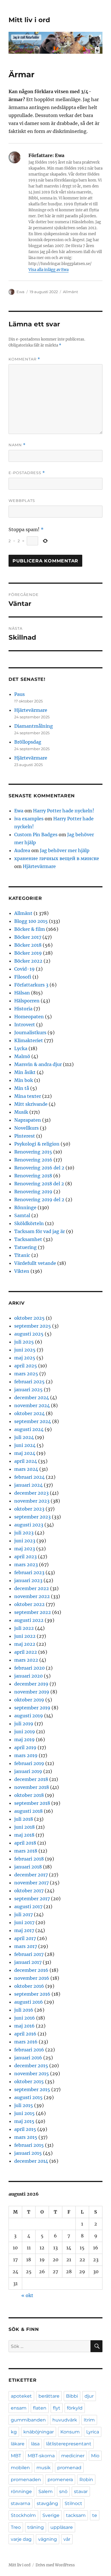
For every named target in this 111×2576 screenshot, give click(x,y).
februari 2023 (29, 1572)
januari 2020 (28, 1676)
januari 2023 (28, 1580)
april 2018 (25, 1843)
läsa (35, 2444)
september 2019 (32, 1708)
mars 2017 (26, 1946)
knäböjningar (39, 2432)
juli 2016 (24, 2010)
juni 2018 (24, 1827)
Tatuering (25, 1247)
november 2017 (31, 1883)
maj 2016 (24, 2026)
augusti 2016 (29, 2002)
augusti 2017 (28, 1907)
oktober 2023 (29, 1509)
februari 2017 (29, 1954)
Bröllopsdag (28, 742)
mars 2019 (26, 1755)
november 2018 (32, 1787)
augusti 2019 (29, 1716)
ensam (19, 2408)
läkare (18, 2444)
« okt (27, 2295)
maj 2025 (25, 1358)
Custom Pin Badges (36, 835)
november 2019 (32, 1692)
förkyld (75, 2408)
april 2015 (25, 2129)
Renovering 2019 (33, 1192)
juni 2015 (24, 2113)
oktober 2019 (29, 1700)
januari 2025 (28, 1390)
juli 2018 (24, 1819)
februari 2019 (29, 1763)
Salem (46, 2491)
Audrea (22, 850)
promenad (69, 2468)
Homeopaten (29, 1017)
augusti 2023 (29, 1525)
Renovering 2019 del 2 (39, 1200)
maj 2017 (24, 1930)
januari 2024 (28, 1485)
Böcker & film (30, 929)
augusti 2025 (29, 1334)
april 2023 (25, 1557)
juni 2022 (25, 1636)
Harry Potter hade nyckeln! (64, 811)
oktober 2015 (29, 2081)
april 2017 (25, 1938)
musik (44, 2468)
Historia (23, 1009)
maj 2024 (25, 1453)
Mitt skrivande (31, 1104)
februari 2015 (29, 2145)
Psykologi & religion (37, 1144)
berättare (49, 2396)
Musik (21, 1112)
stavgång (47, 2503)
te (95, 2515)
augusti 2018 (28, 1811)
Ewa (20, 292)
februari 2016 (29, 2050)
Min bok (24, 1080)
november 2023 (32, 1501)
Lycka (21, 1048)
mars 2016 (26, 2042)
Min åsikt (25, 1072)
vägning (48, 2539)
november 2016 (32, 1978)
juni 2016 (25, 2018)
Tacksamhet (28, 1239)
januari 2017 (28, 1962)
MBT (16, 2456)
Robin (86, 2480)
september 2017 (32, 1899)
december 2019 (31, 1684)
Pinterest (25, 1136)
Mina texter (28, 1096)
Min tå (22, 1088)
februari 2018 (29, 1859)
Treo (16, 2527)
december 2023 (31, 1493)
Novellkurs (26, 1128)
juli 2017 (23, 1914)
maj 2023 (25, 1549)
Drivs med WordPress (55, 2565)
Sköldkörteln (29, 1223)
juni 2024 (25, 1445)
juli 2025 (24, 1342)
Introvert (25, 1025)
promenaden (26, 2480)
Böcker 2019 (28, 953)
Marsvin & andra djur (38, 1064)
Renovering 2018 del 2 (39, 1184)
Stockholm (23, 2515)
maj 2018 (24, 1835)
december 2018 (31, 1779)
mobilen (20, 2468)
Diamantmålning (34, 726)
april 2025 (26, 1366)
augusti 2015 (28, 2097)
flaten (40, 2408)
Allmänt (70, 292)
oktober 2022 (29, 1604)
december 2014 (31, 2161)
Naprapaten (28, 1120)
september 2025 (33, 1326)
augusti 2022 (29, 1620)
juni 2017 (24, 1922)
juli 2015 (24, 2105)
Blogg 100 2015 (31, 921)
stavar (81, 2491)
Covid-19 (24, 969)
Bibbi (72, 2396)
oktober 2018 (29, 1795)
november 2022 (32, 1596)
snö (63, 2491)
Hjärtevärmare (31, 710)
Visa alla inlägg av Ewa (49, 270)
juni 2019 (25, 1732)
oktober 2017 (29, 1891)
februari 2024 (29, 1477)
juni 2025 (25, 1350)
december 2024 (32, 1397)
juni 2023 (25, 1541)
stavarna (20, 2503)
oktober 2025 (29, 1318)
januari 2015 (28, 2153)
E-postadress (27, 473)
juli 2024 (24, 1437)
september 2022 (33, 1612)
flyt (57, 2408)
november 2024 (32, 1405)
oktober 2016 (29, 1986)
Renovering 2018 (33, 1176)
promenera (60, 2480)
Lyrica (93, 2432)
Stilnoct (73, 2503)
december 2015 (31, 2066)
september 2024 (33, 1421)
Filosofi (23, 977)
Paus (19, 694)
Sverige (51, 2515)
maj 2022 (25, 1644)
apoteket (21, 2396)
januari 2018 (28, 1867)
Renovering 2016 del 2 (39, 1168)
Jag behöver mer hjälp (65, 850)
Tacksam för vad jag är (40, 1231)
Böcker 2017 (28, 937)
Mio (95, 2456)
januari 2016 (28, 2058)
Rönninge (25, 1207)
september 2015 (32, 2089)
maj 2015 (24, 2121)
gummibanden (28, 2420)
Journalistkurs (30, 1033)
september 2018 (32, 1803)
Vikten (22, 1271)
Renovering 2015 (33, 1152)
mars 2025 (26, 1374)
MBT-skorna (41, 2456)
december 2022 (32, 1588)
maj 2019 (24, 1739)
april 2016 (25, 2034)
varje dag (21, 2539)
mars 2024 (26, 1469)
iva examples (29, 819)
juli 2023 (24, 1533)
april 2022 (26, 1652)
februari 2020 (29, 1668)
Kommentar (24, 359)
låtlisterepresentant (69, 2444)
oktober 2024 (29, 1413)
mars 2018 (26, 1851)
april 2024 (26, 1461)
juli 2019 (24, 1724)
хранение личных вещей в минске (57, 858)
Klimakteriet (29, 1040)
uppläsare (62, 2527)
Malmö (22, 1056)
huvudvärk (65, 2420)
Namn (17, 445)
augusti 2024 (29, 1429)
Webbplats (22, 500)
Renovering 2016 (33, 1160)
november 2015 (32, 2074)
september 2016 (32, 1994)
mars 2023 (26, 1565)
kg (14, 2432)
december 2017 (31, 1875)
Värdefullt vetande (35, 1263)
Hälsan (22, 993)
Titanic (22, 1255)
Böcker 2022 (28, 961)
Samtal (22, 1215)
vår (67, 2539)
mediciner (73, 2456)
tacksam (76, 2515)
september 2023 (32, 1517)
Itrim (89, 2420)
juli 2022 (24, 1628)
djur (89, 2396)
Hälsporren (27, 1001)
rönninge (21, 2491)
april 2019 (25, 1747)
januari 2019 (28, 1771)
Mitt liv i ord (29, 20)
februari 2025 (29, 1382)
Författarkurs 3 (31, 985)
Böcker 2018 (28, 945)
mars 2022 (26, 1660)
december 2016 (31, 1970)
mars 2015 (26, 2137)
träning (36, 2527)
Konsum (70, 2432)
